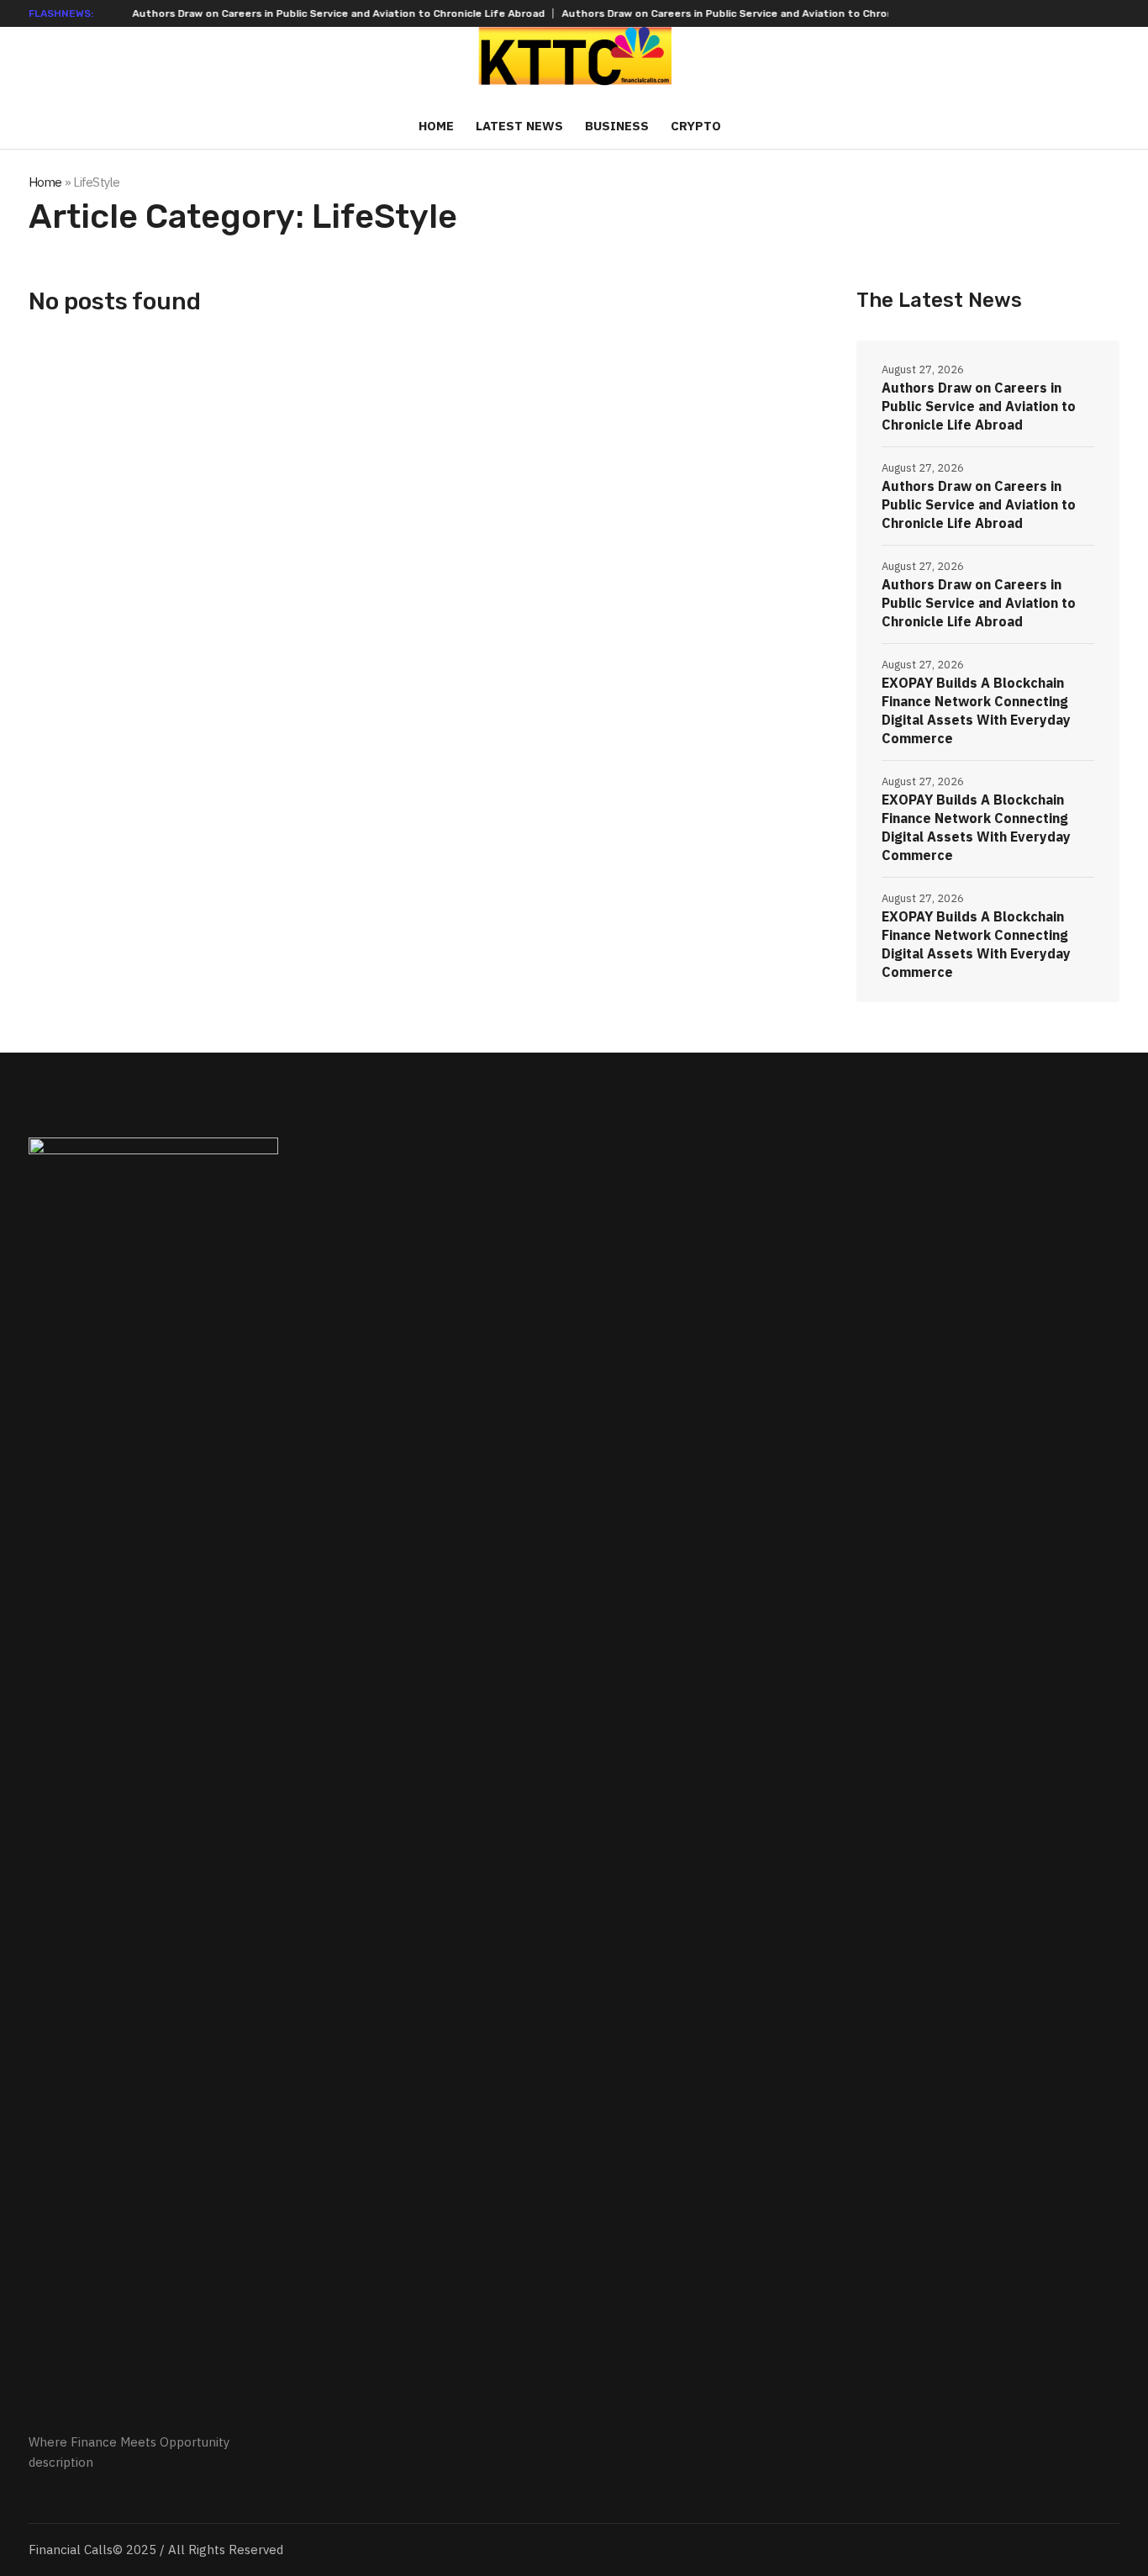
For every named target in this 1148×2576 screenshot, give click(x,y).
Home (45, 182)
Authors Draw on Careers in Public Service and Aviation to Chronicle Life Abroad (297, 13)
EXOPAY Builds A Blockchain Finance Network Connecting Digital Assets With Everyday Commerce (976, 710)
